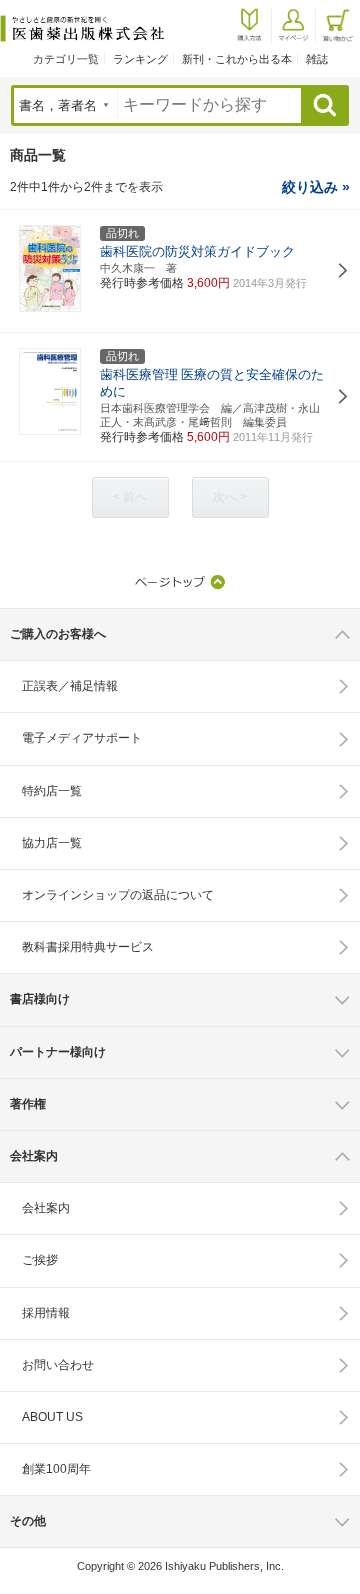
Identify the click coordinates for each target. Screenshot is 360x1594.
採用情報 (46, 1313)
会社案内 (46, 1208)
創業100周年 (56, 1469)
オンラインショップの (118, 895)
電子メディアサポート (82, 738)
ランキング (140, 59)
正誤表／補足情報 (70, 686)
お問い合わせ (58, 1365)
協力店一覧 (52, 843)
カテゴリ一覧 (66, 59)
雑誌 (317, 59)
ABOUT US (52, 1417)
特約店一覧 (52, 791)
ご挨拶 (40, 1260)
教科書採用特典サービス (88, 947)
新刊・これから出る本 (237, 59)
